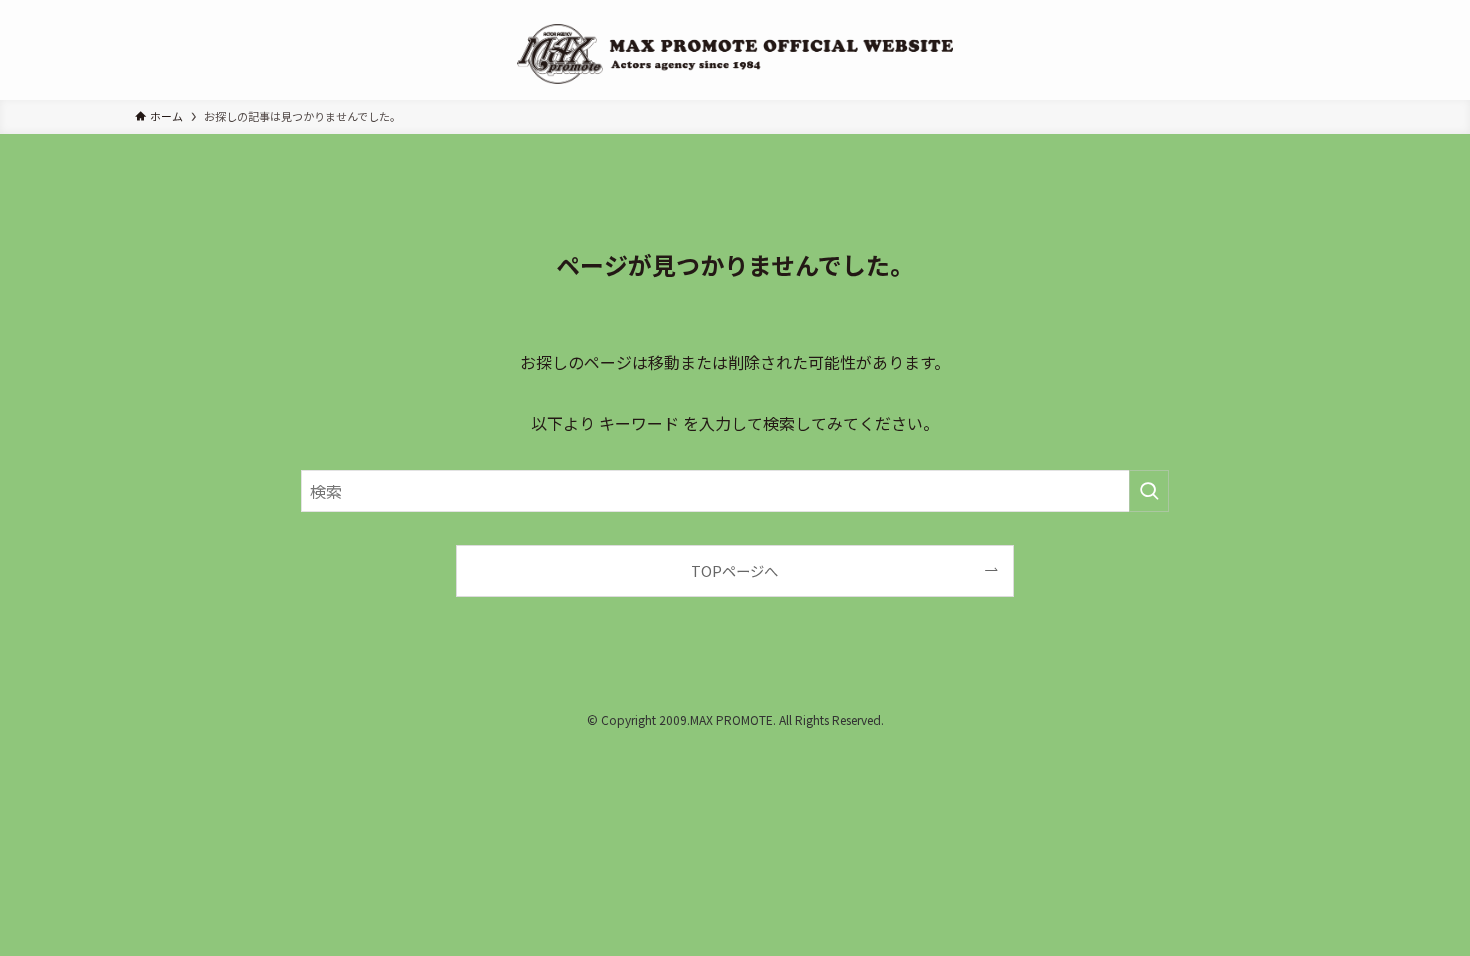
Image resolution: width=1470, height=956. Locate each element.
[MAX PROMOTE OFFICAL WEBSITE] (735, 54)
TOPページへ (734, 570)
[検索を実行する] (1149, 491)
